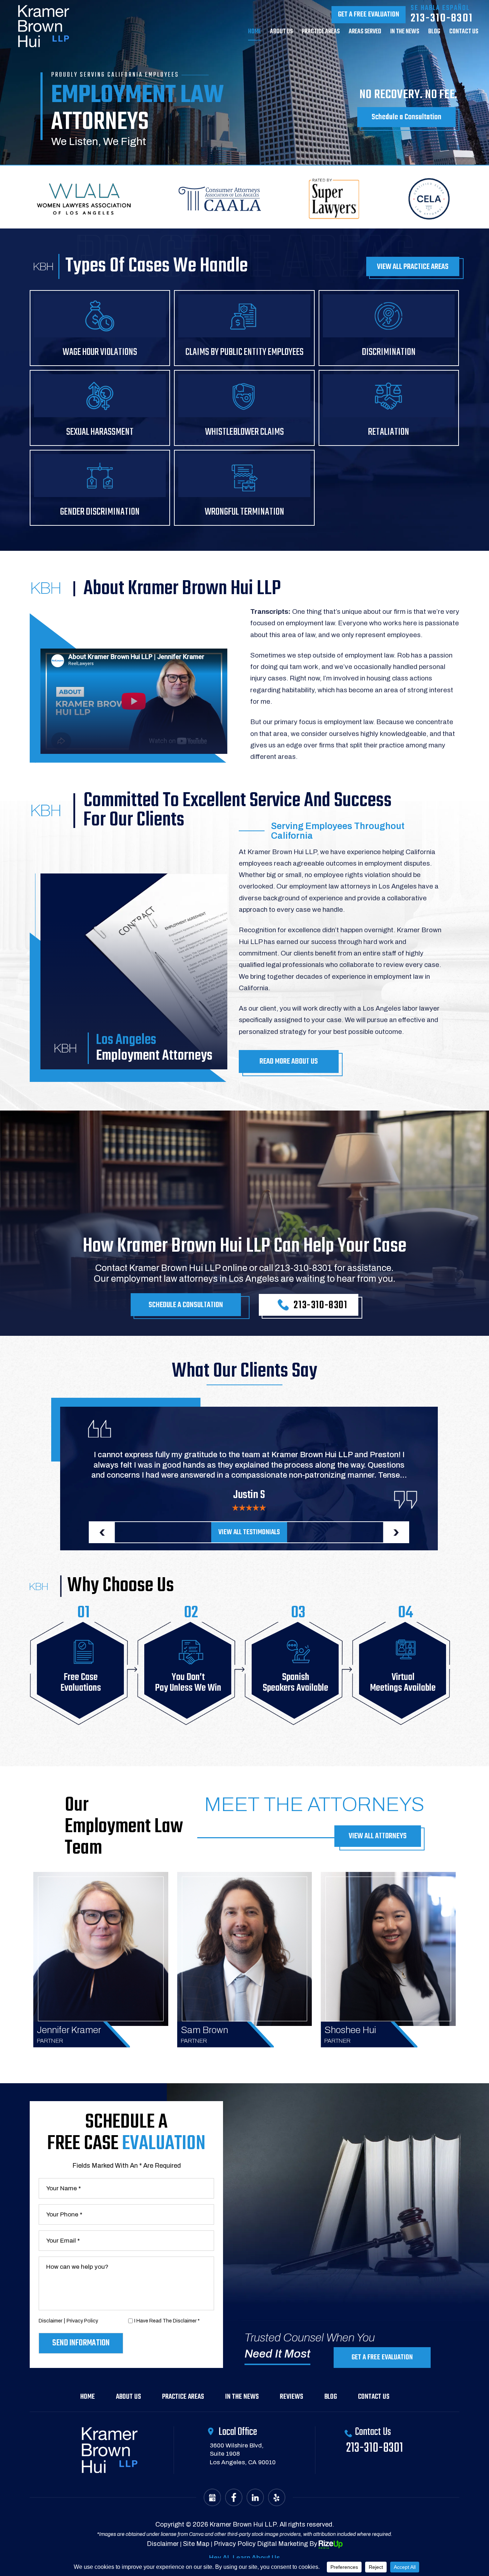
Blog (434, 33)
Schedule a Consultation (406, 117)
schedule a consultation (186, 1305)
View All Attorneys (378, 1836)
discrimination (389, 328)
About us (281, 33)
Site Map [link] (196, 2544)
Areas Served (365, 33)
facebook (234, 2497)
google (212, 2497)
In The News (405, 33)
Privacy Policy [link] (235, 2544)
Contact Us (374, 2397)
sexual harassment (100, 408)
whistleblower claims (244, 408)
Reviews (292, 2397)
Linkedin (255, 2497)
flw (277, 2497)
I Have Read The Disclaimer (167, 2321)
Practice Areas (321, 33)
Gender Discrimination (100, 488)
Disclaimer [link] (163, 2544)
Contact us (464, 33)
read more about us (289, 1061)
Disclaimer (50, 2321)
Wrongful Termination (244, 488)
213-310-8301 (442, 18)
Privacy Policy (82, 2321)
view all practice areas (413, 267)
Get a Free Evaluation (369, 15)
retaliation (389, 408)
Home (255, 33)
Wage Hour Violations (100, 328)
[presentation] (102, 1532)
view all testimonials (249, 1532)
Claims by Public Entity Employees (244, 328)
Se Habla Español (440, 8)
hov (101, 1949)
